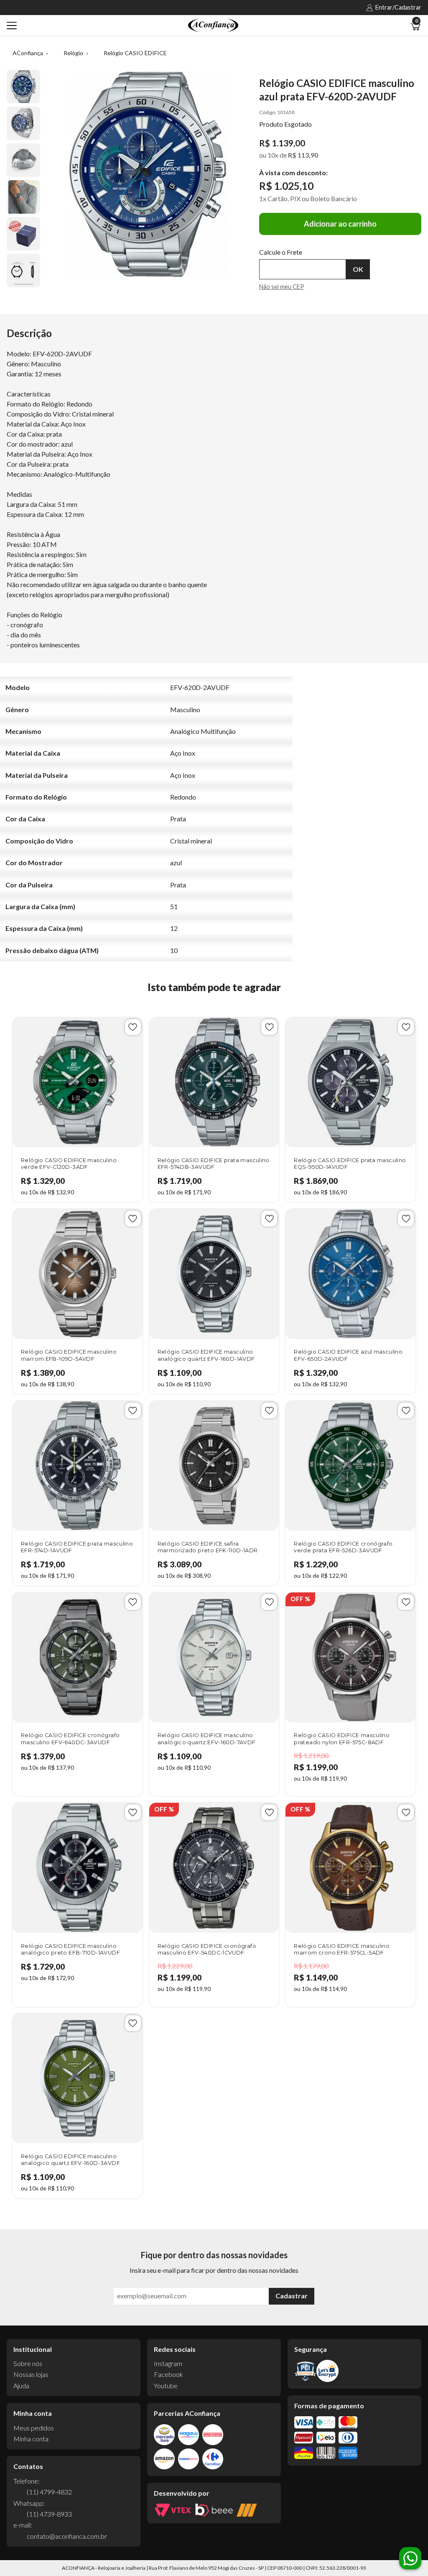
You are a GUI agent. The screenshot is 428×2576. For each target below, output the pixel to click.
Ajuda (21, 2386)
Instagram (168, 2363)
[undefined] (148, 174)
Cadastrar (292, 2296)
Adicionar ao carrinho (340, 224)
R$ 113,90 (303, 155)
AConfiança (28, 53)
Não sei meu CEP (282, 287)
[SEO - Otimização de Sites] (247, 2510)
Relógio (73, 53)
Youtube (166, 2386)
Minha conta (31, 2439)
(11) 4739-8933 (49, 2514)
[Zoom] (23, 87)
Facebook (168, 2374)
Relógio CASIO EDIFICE (135, 53)
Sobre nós (28, 2363)
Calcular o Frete (303, 269)
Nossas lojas (31, 2374)
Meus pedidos (34, 2428)
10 (273, 155)
